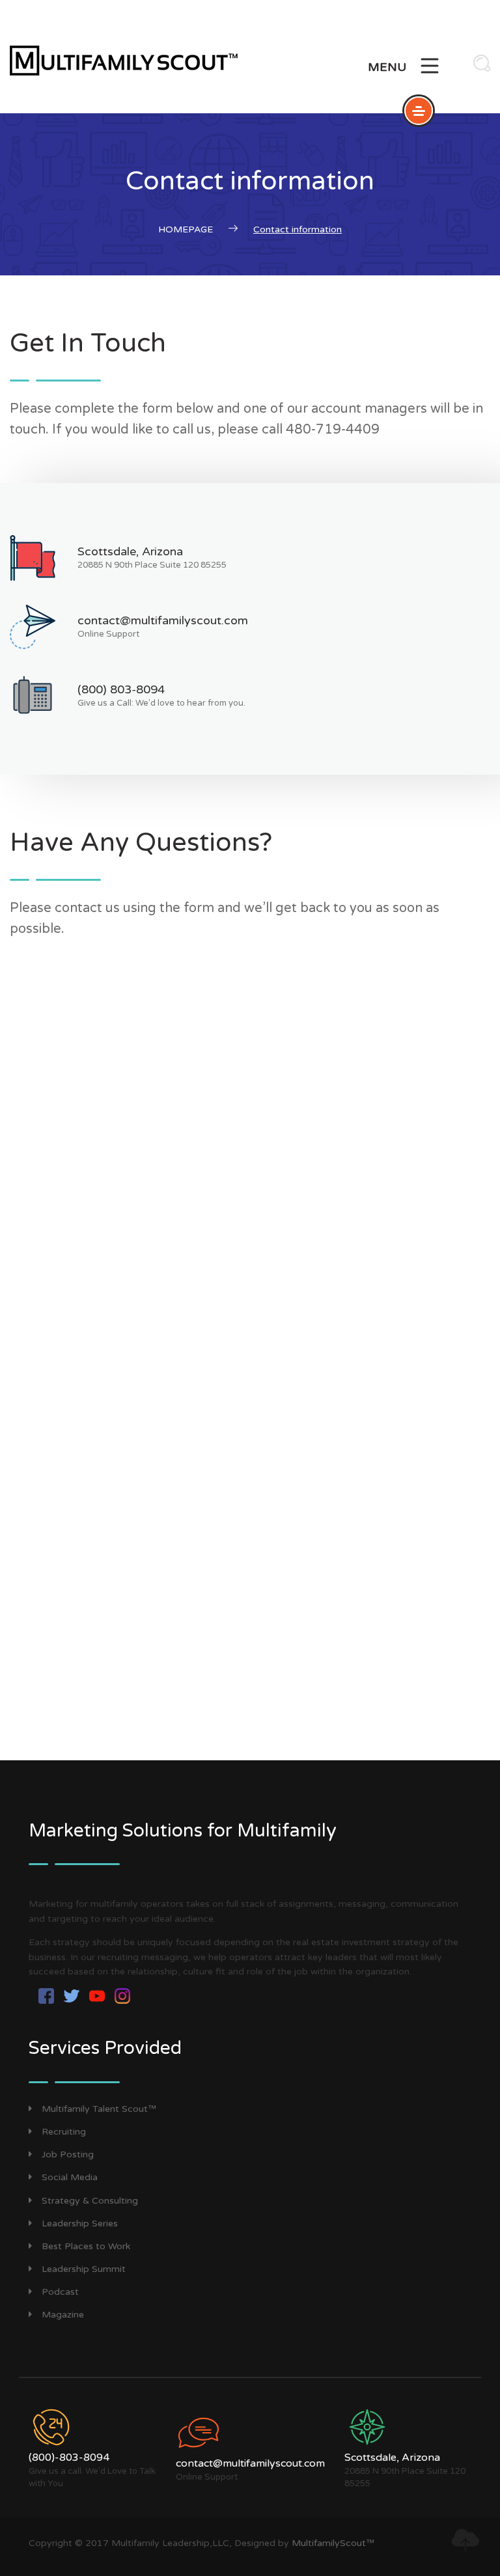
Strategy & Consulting (90, 2201)
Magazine (63, 2315)
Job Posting (68, 2154)
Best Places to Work (86, 2246)
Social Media (70, 2177)
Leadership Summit (84, 2269)
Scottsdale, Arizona (130, 551)
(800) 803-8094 (121, 689)
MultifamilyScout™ (333, 2543)
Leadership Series (80, 2223)
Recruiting (64, 2132)
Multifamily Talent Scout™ (99, 2109)
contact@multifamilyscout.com (163, 620)
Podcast (60, 2292)
